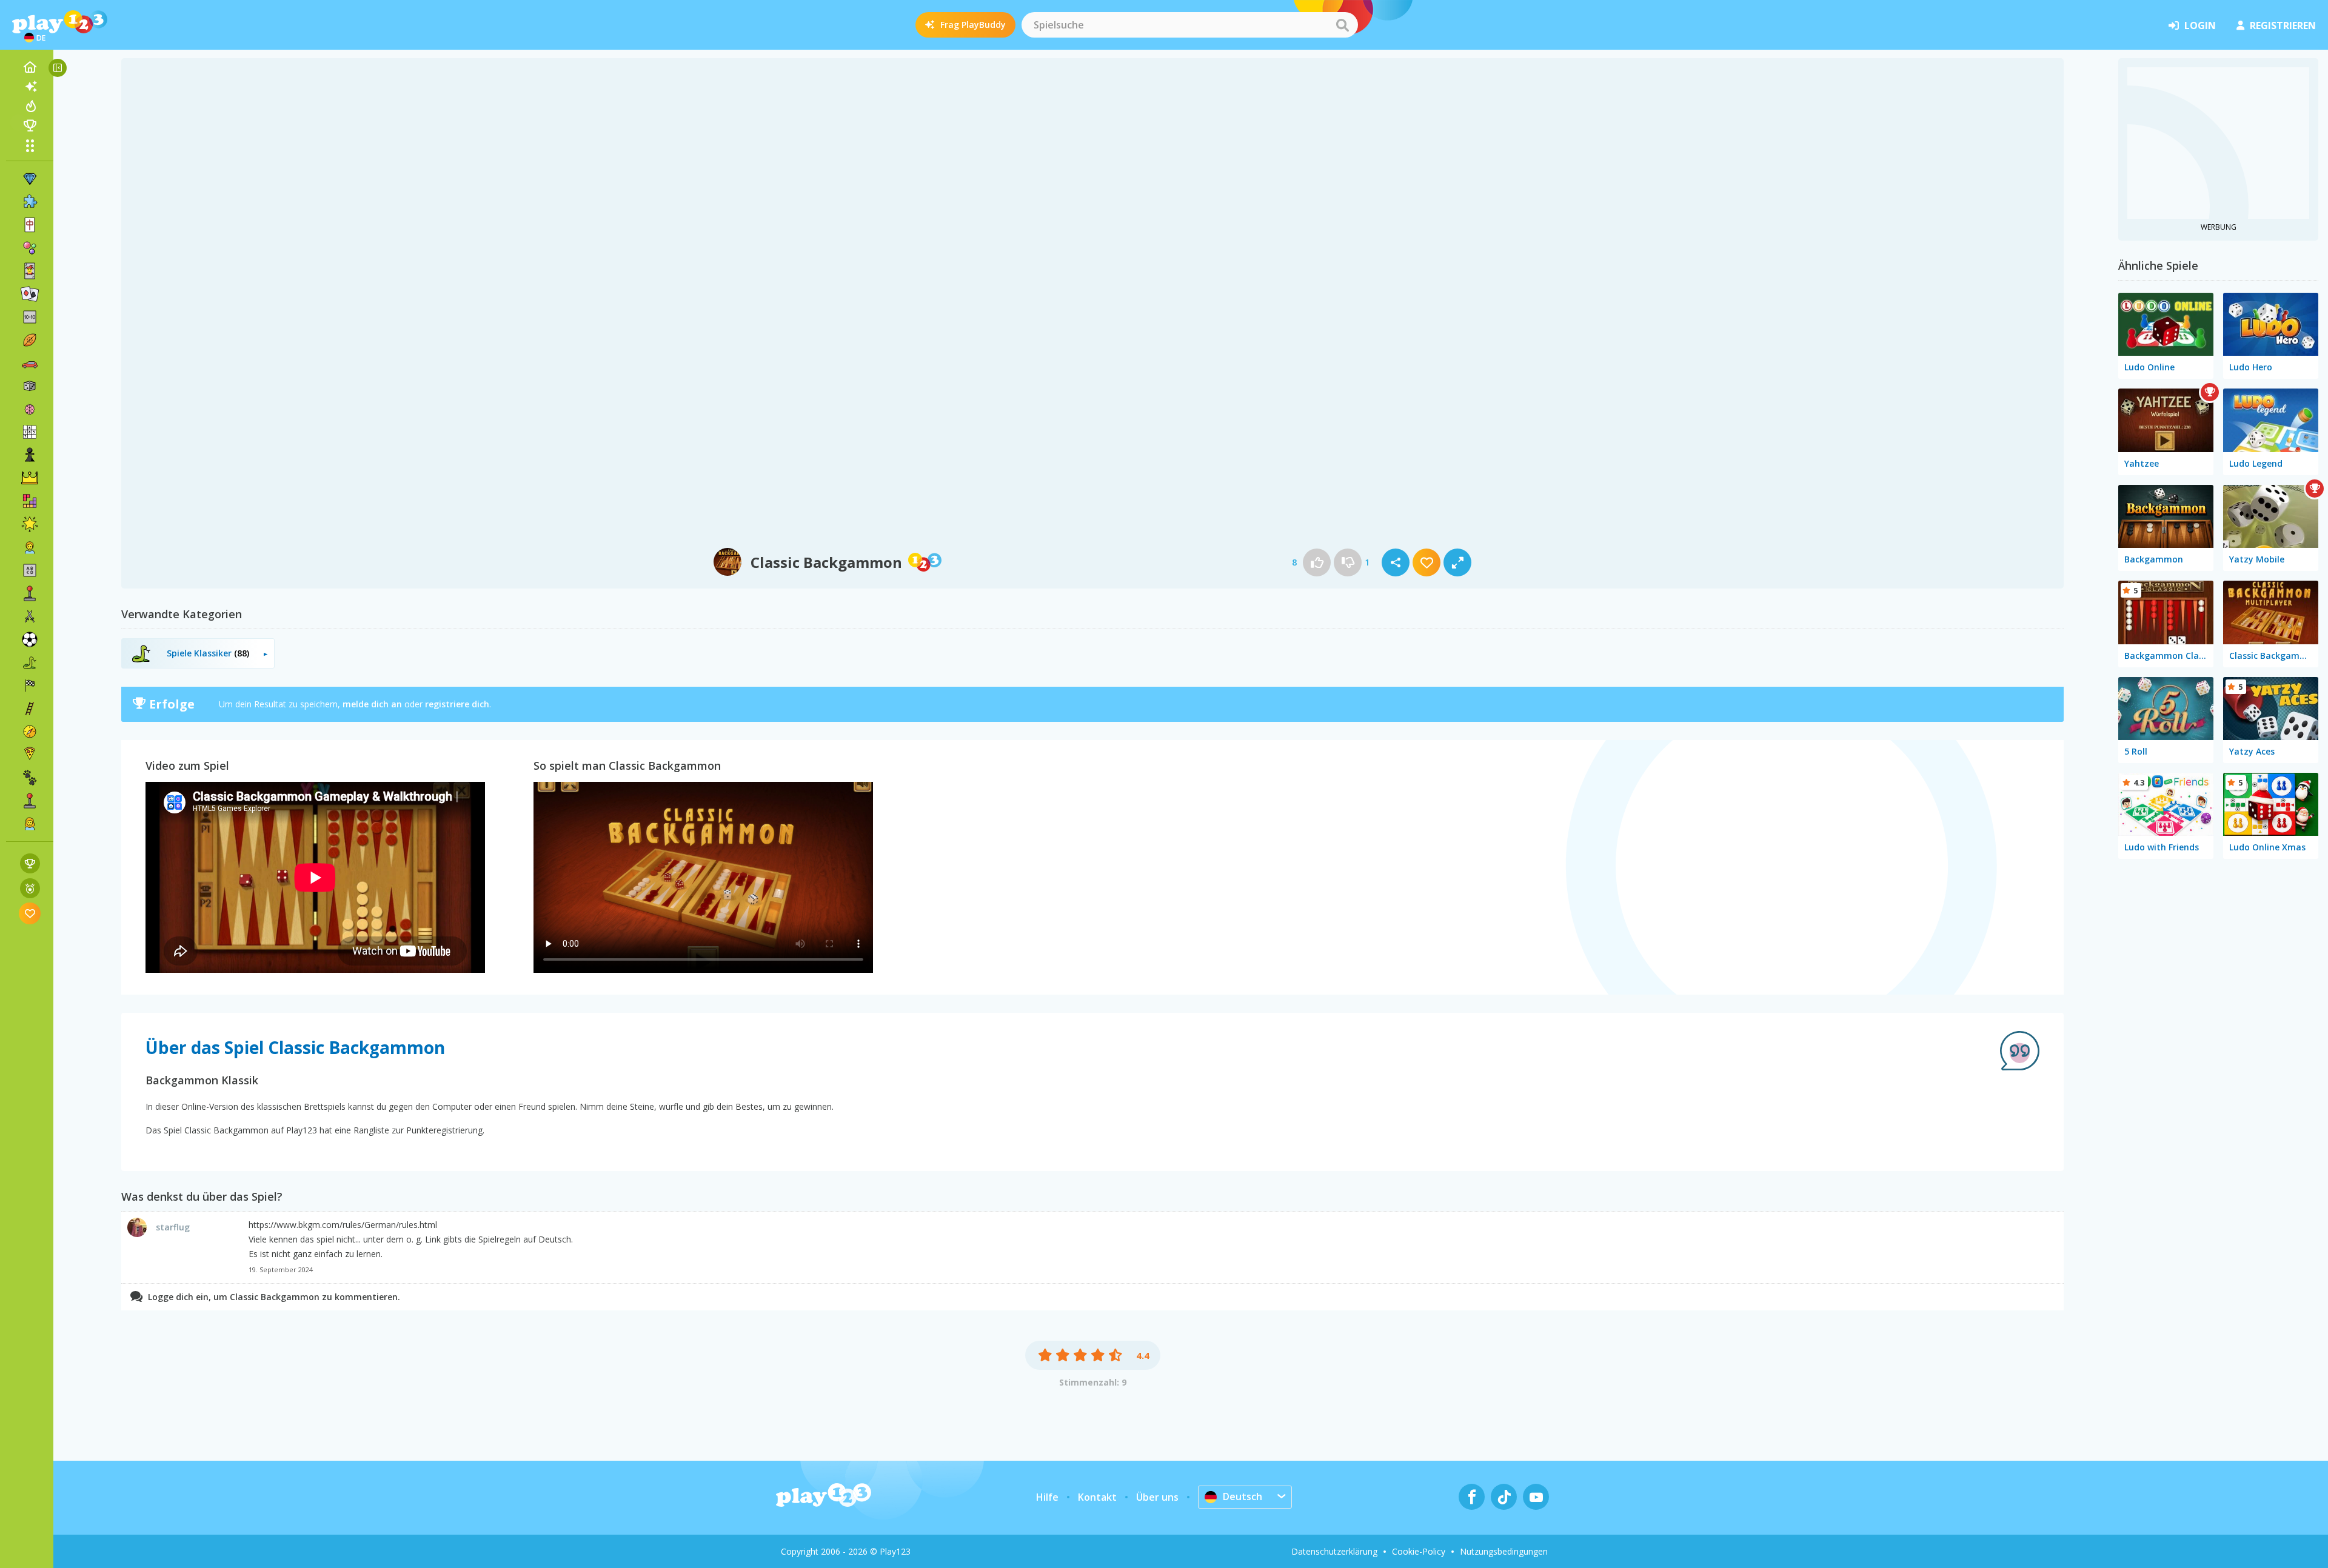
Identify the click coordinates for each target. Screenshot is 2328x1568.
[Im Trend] (30, 106)
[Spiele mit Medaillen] (30, 888)
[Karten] (30, 271)
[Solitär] (30, 294)
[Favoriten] (30, 913)
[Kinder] (30, 547)
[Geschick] (30, 709)
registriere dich (457, 704)
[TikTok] (1504, 1497)
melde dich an (372, 704)
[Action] (30, 616)
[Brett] (30, 386)
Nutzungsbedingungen (1504, 1551)
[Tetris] (30, 501)
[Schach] (30, 455)
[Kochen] (30, 755)
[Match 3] (30, 179)
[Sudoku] (30, 432)
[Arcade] (30, 593)
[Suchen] (1342, 25)
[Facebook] (1472, 1497)
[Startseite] (30, 67)
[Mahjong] (30, 225)
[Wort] (30, 570)
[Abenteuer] (30, 732)
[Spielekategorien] (30, 145)
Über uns (1157, 1497)
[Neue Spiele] (30, 87)
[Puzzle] (30, 202)
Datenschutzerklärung (1334, 1551)
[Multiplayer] (30, 801)
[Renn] (30, 686)
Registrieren (2283, 25)
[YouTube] (1536, 1497)
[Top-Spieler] (30, 125)
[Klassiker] (30, 662)
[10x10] (30, 317)
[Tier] (30, 778)
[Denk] (30, 409)
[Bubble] (30, 248)
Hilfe (1047, 1497)
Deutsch (1243, 1496)
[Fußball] (30, 639)
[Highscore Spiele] (30, 863)
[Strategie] (30, 478)
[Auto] (30, 363)
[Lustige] (30, 524)
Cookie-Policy (1419, 1551)
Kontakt (1097, 1497)
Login (2200, 25)
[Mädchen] (30, 824)
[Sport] (30, 340)
